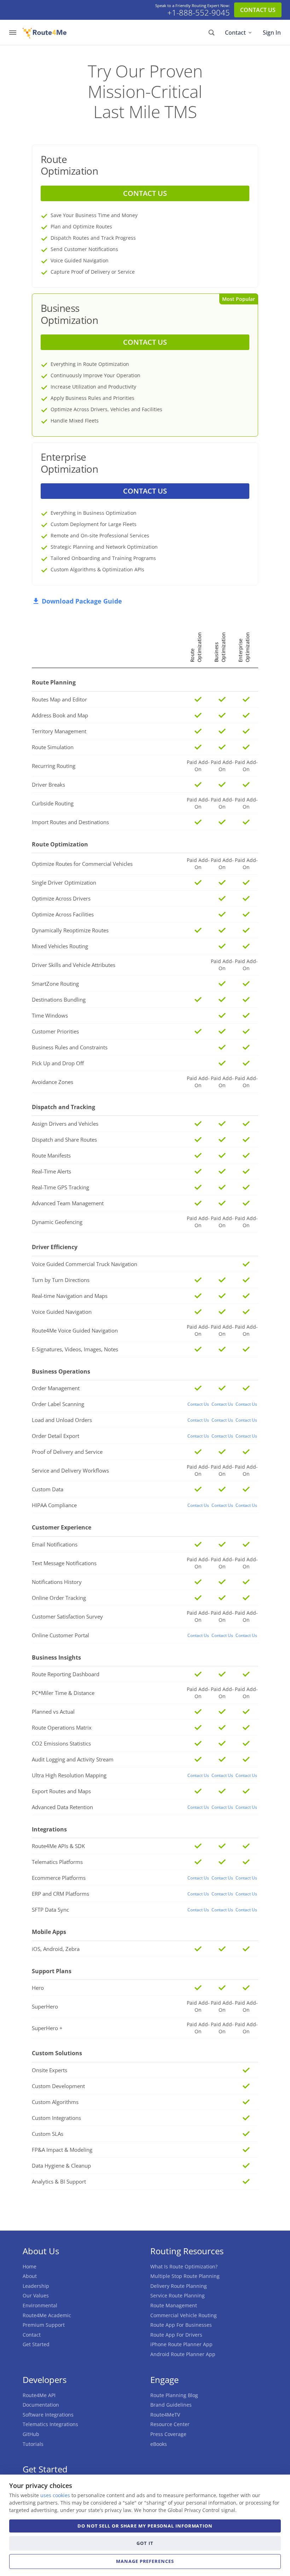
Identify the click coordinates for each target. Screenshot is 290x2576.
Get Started (36, 2344)
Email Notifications (55, 1544)
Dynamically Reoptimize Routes (70, 930)
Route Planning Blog (174, 2395)
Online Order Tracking (59, 1598)
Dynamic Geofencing (57, 1222)
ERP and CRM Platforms (60, 1894)
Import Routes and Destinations (70, 822)
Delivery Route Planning (179, 2286)
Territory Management (59, 731)
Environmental (40, 2305)
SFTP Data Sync (50, 1910)
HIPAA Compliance (54, 1505)
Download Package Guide (82, 601)
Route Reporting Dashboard (66, 1674)
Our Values (36, 2295)
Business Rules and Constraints (70, 1047)
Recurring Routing (54, 766)
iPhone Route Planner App (181, 2344)
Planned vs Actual (53, 1712)
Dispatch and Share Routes (64, 1140)
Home (30, 2266)
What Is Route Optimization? (184, 2266)
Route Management (174, 2305)
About (30, 2276)
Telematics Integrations (50, 2424)
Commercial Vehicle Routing (184, 2315)
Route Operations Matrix (62, 1727)
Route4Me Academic (47, 2315)
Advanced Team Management (68, 1203)
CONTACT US (258, 10)
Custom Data (48, 1489)
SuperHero (45, 2006)
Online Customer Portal (60, 1635)
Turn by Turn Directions (61, 1280)
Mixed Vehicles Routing (60, 946)
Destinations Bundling (59, 999)
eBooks (159, 2444)
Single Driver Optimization (64, 882)
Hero (38, 1988)
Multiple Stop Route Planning (185, 2276)
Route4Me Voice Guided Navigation (75, 1330)
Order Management (56, 1388)
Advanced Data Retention (62, 1807)
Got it (145, 2543)
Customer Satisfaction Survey (67, 1616)
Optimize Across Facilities (63, 914)
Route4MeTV (165, 2415)
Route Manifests (51, 1155)
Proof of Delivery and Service (67, 1452)
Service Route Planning (178, 2295)
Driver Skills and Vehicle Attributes (74, 965)
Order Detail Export (56, 1436)
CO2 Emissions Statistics (61, 1743)
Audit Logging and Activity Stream (73, 1759)
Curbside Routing (53, 803)
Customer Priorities (55, 1031)
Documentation (41, 2405)
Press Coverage (168, 2434)
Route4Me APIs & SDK (58, 1846)
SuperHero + (47, 2028)
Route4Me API (39, 2395)
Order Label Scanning (58, 1404)
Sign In (272, 33)
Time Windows (50, 1015)
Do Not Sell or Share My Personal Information (145, 2526)
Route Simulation (53, 747)
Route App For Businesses (181, 2325)
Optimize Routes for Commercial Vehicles (82, 864)
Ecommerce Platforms (59, 1878)
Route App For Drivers (176, 2335)
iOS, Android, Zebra (56, 1949)
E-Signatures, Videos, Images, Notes (75, 1349)
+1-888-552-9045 (199, 13)
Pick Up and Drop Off (58, 1063)
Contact (235, 33)
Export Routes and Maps (61, 1791)
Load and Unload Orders (62, 1420)
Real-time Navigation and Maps (70, 1296)
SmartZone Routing (55, 984)
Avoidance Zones (53, 1082)
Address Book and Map (60, 715)
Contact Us (198, 1404)
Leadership (36, 2286)
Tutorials (33, 2444)
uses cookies (55, 2495)
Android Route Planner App (183, 2354)
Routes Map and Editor (59, 699)
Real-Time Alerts (51, 1171)
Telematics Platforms (57, 1862)
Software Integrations (48, 2415)
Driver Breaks (48, 785)
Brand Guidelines (171, 2405)
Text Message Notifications (64, 1563)
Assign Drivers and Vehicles (65, 1124)
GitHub (31, 2434)
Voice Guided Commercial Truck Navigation (85, 1264)
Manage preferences (145, 2561)
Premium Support (44, 2325)
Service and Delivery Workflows (70, 1470)
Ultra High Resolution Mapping (69, 1775)
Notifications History (57, 1582)
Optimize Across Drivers (61, 898)
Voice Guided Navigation (62, 1312)
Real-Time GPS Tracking (60, 1187)
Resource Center (170, 2424)
